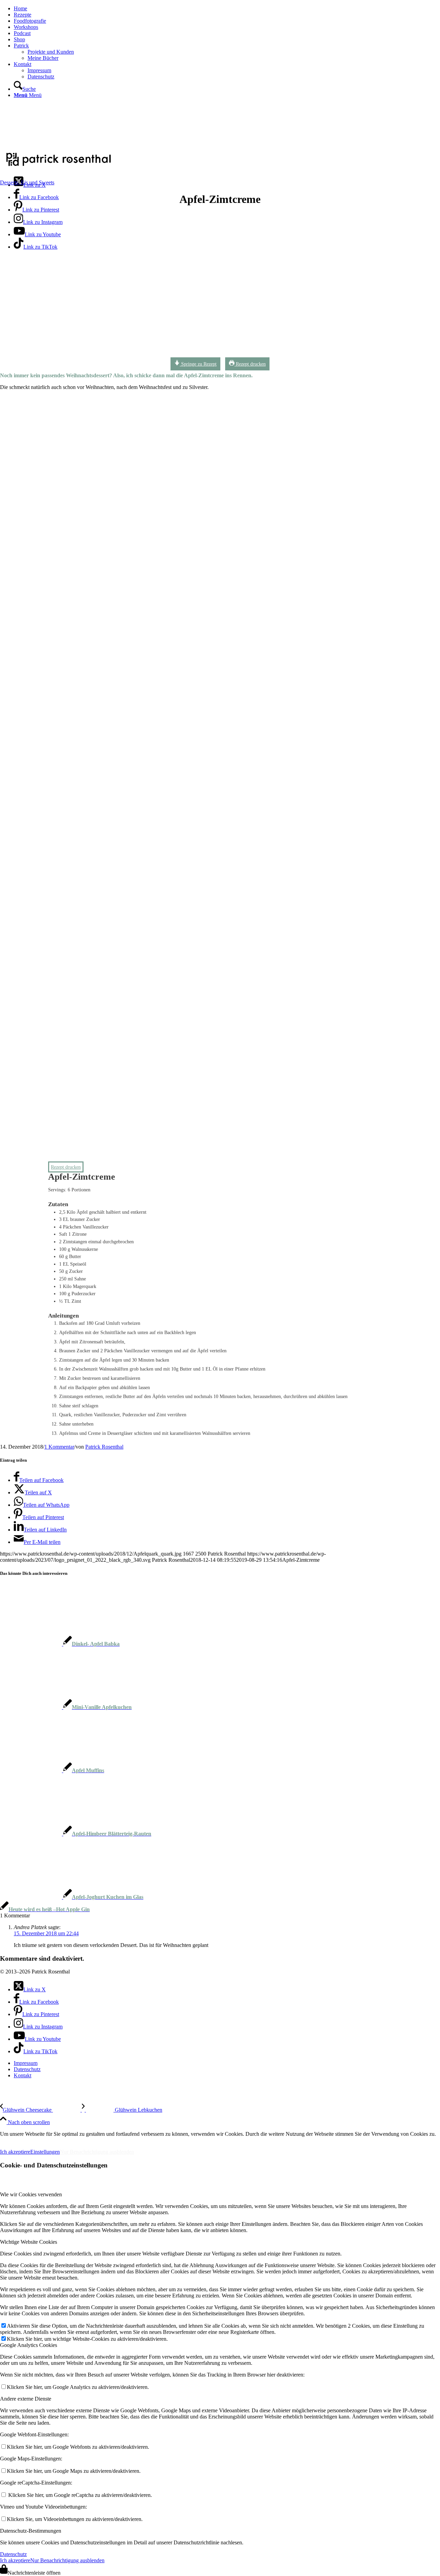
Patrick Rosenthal (104, 1447)
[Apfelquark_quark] (208, 357)
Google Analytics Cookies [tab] (29, 2345)
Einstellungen (45, 2152)
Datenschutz (13, 2554)
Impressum (17, 2140)
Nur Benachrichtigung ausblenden (97, 2152)
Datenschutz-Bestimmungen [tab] (31, 2531)
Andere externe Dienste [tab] (26, 2399)
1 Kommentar (59, 1447)
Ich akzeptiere (15, 2152)
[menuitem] (227, 9)
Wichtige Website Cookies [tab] (29, 2242)
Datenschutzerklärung (75, 2140)
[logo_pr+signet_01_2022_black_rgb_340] (58, 167)
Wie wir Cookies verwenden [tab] (31, 2194)
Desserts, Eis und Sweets (27, 182)
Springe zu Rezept (198, 364)
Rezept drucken (250, 364)
